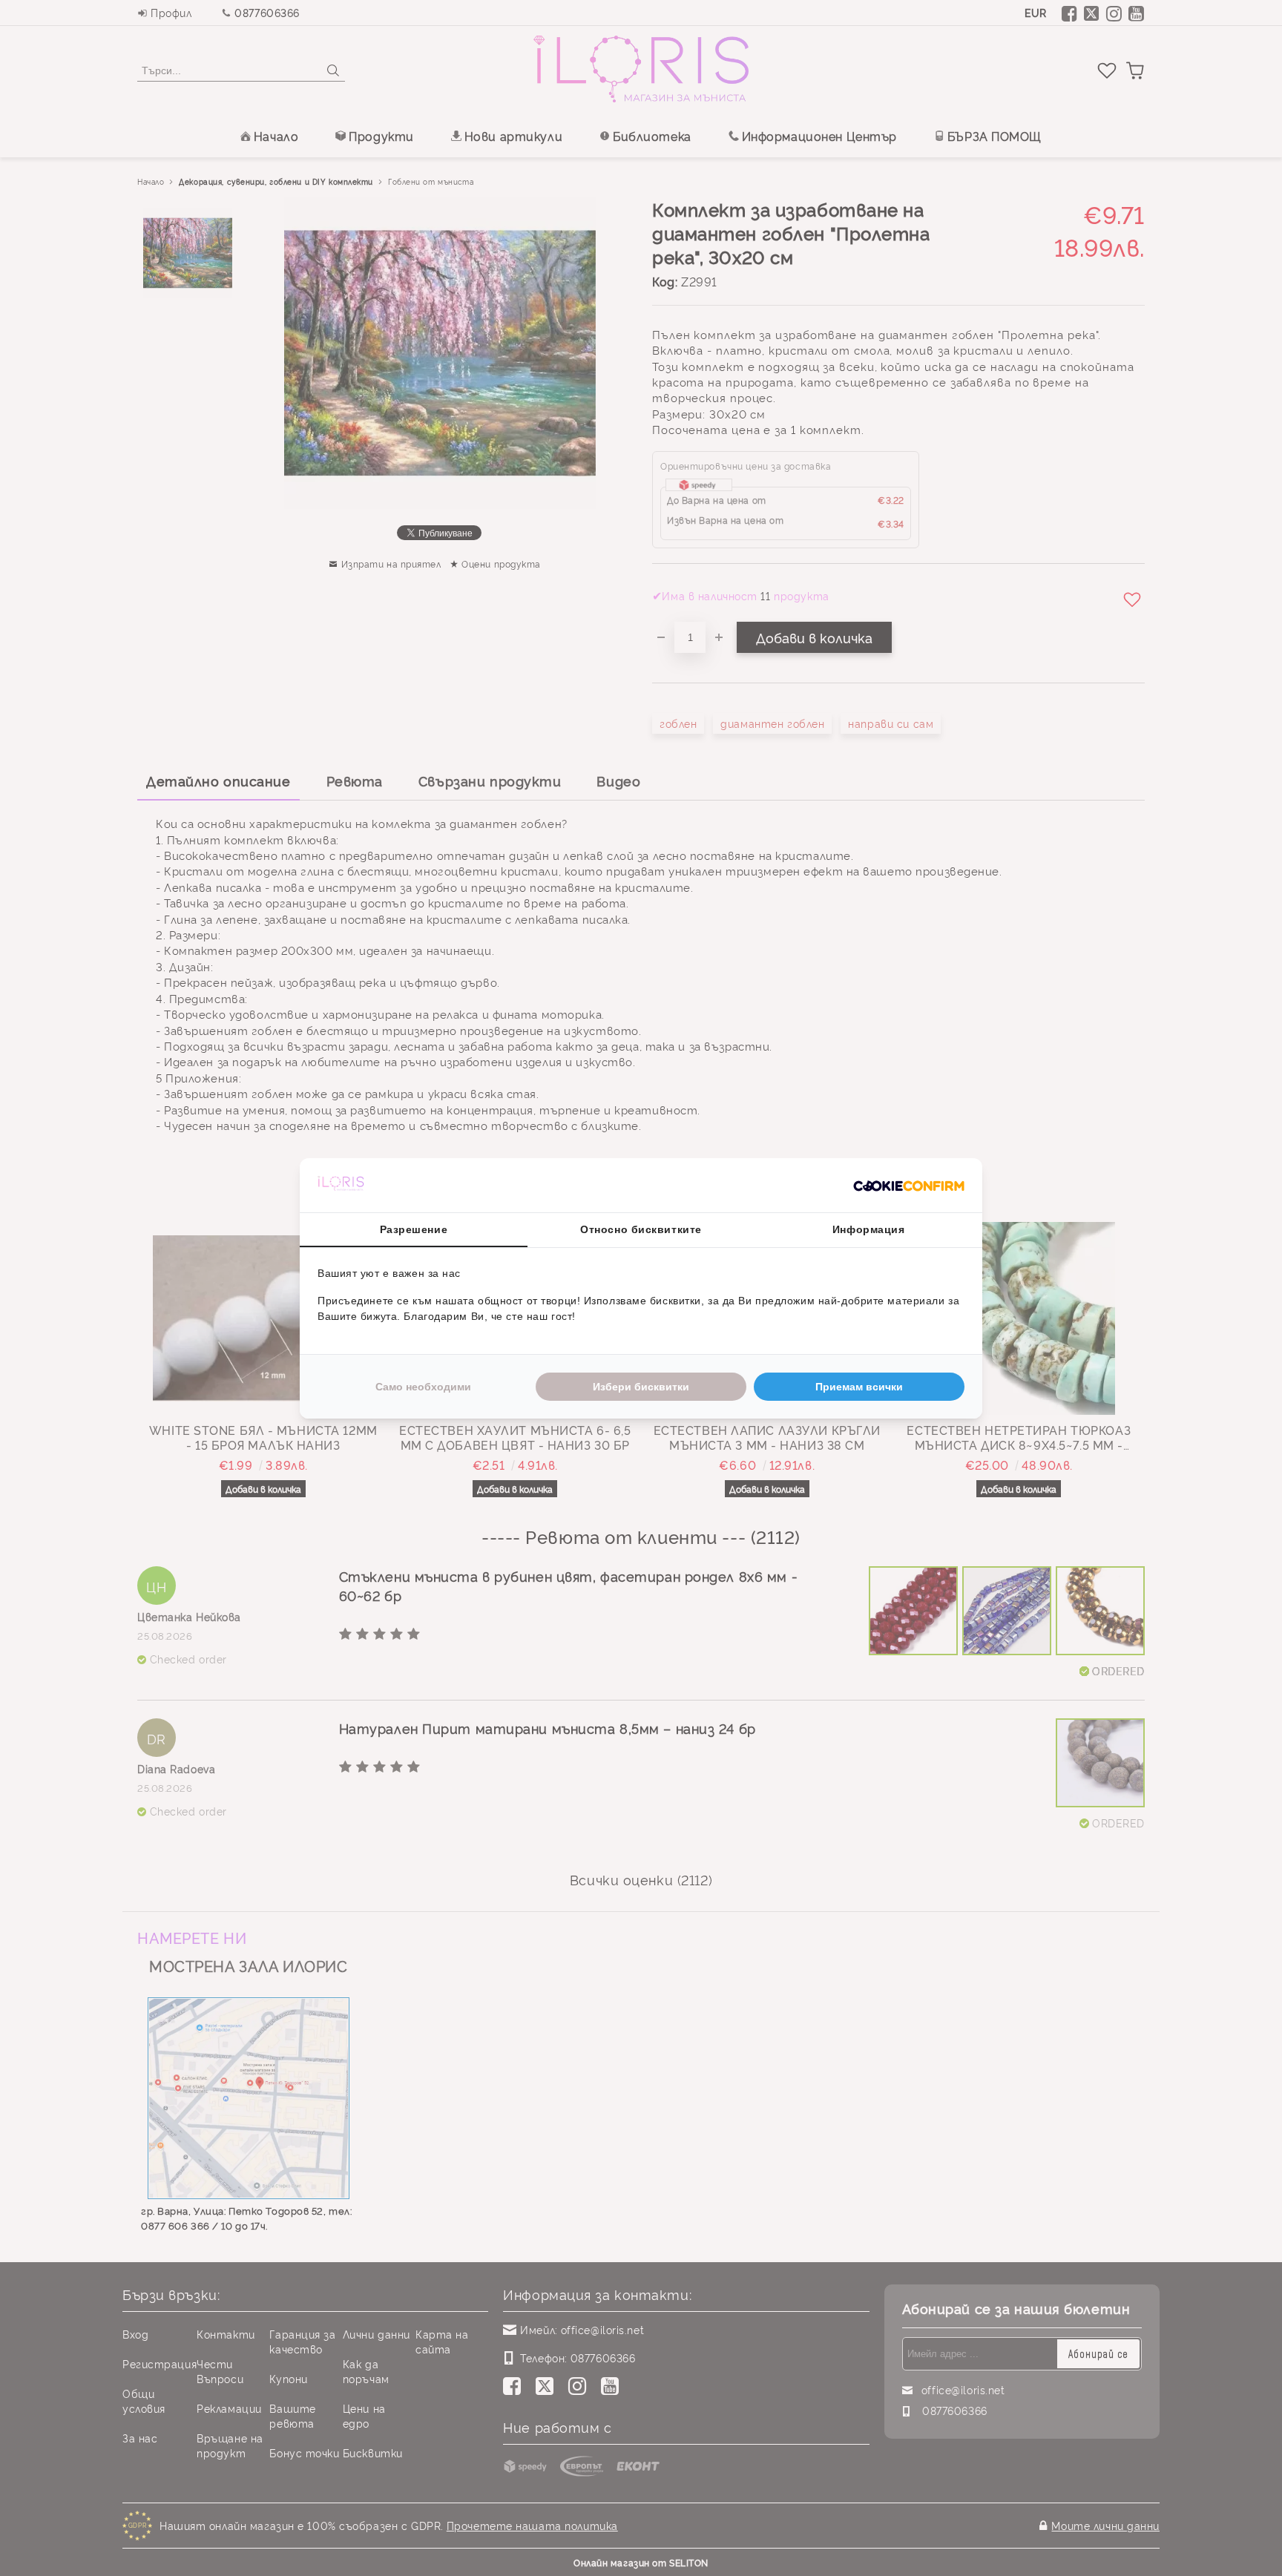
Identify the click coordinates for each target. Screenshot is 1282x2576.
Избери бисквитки (641, 1387)
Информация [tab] (869, 1229)
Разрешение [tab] (414, 1229)
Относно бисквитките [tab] (641, 1229)
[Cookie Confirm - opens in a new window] (909, 1185)
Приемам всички (859, 1387)
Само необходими (423, 1387)
